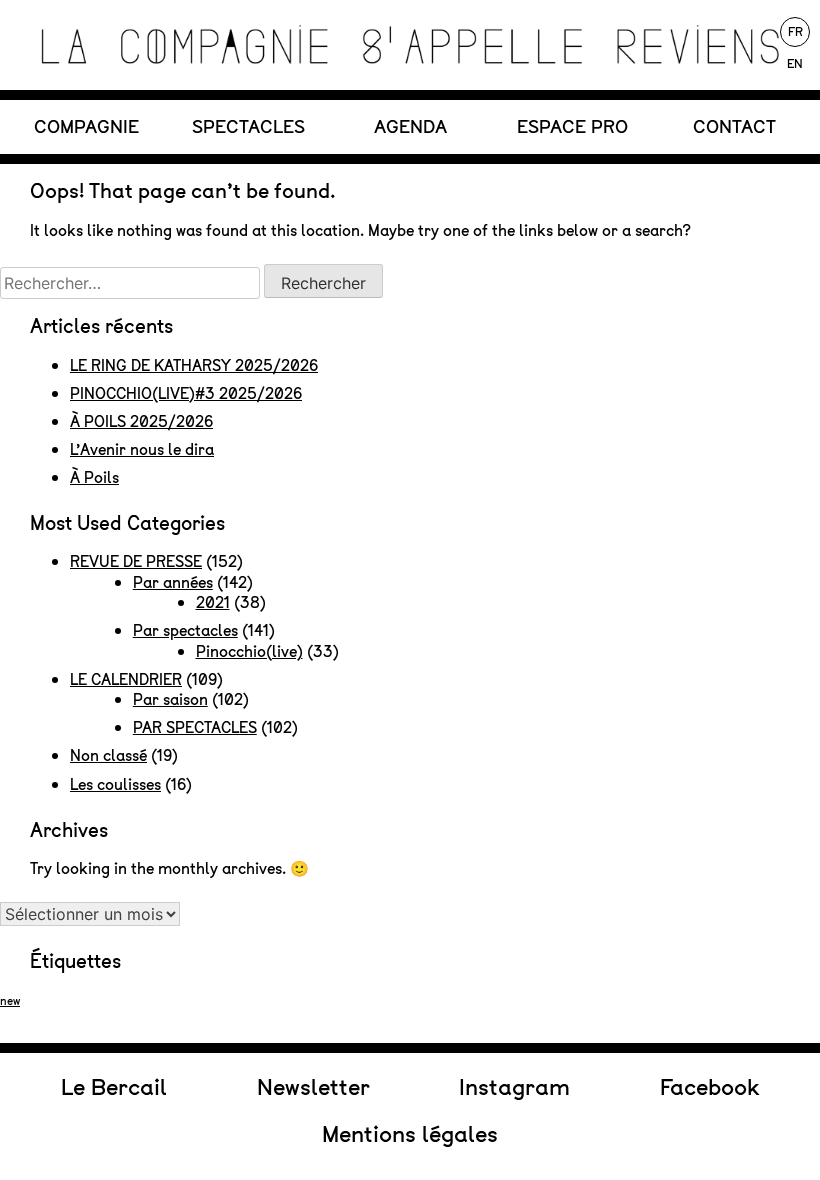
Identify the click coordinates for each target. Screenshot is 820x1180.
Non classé (108, 755)
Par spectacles (185, 630)
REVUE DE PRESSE (136, 561)
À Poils (94, 477)
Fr (795, 32)
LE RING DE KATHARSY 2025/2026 (194, 365)
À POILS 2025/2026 (141, 421)
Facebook (709, 1087)
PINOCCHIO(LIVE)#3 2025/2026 (186, 393)
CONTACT (734, 126)
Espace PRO (572, 126)
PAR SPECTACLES (195, 727)
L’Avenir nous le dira (142, 449)
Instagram (514, 1087)
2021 (213, 602)
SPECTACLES (248, 126)
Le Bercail (114, 1087)
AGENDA (410, 126)
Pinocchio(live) (249, 651)
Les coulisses (115, 784)
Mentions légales (410, 1134)
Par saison (170, 699)
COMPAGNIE (86, 126)
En (795, 64)
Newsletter (313, 1087)
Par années (173, 582)
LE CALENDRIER (126, 679)
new (10, 1001)
